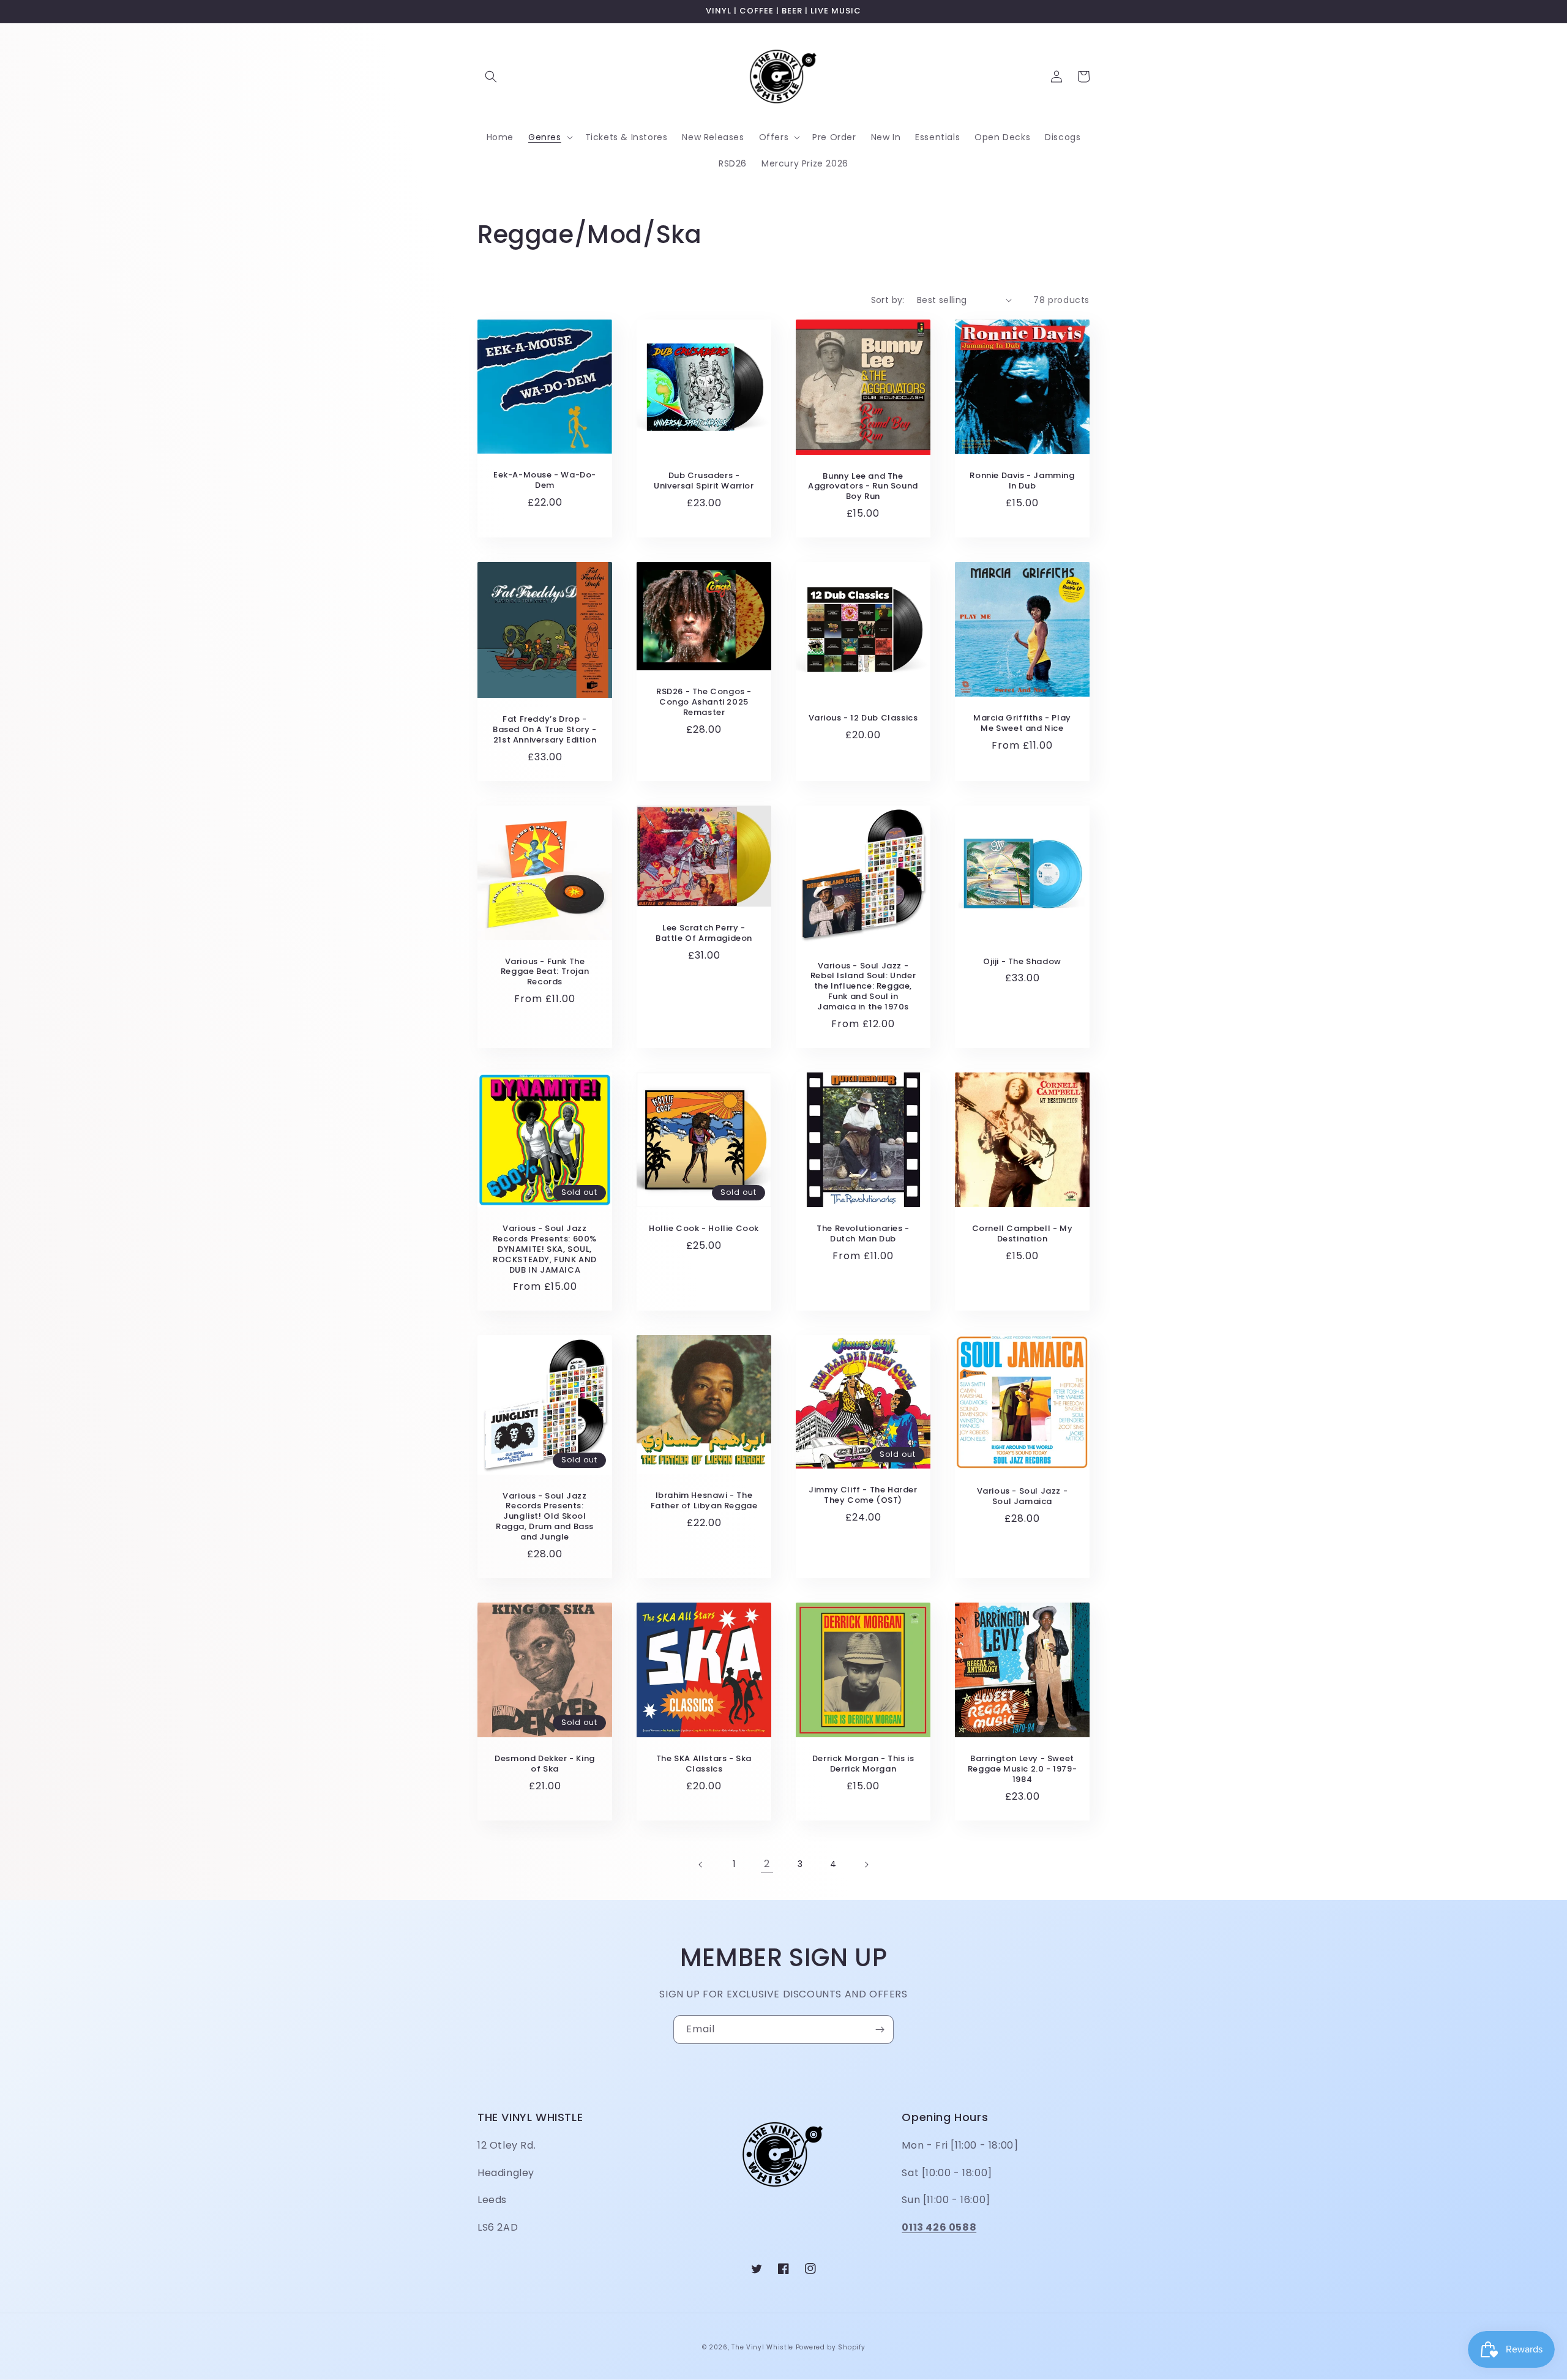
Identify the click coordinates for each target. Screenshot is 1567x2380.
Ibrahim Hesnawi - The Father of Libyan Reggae (704, 1501)
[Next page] (866, 1865)
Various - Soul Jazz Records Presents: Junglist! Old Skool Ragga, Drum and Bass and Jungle (545, 1517)
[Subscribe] (880, 2030)
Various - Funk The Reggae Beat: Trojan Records (545, 972)
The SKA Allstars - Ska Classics (704, 1764)
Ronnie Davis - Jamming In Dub (1022, 481)
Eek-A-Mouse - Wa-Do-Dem (545, 481)
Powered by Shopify (831, 2347)
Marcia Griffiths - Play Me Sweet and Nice (1022, 724)
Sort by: (888, 300)
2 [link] (767, 1864)
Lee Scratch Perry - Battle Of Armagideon (704, 934)
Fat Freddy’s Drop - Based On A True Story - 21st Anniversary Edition (545, 730)
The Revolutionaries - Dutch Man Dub (863, 1234)
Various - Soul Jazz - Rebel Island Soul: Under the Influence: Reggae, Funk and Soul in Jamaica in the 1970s (863, 987)
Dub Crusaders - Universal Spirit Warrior (704, 481)
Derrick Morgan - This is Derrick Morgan (863, 1764)
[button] (491, 77)
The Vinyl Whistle (762, 2347)
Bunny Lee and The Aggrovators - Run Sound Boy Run (863, 487)
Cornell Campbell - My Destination (1023, 1234)
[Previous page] (701, 1865)
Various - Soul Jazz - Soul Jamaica (1023, 1497)
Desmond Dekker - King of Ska (545, 1764)
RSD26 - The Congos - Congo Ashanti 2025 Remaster (704, 702)
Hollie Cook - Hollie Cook (704, 1229)
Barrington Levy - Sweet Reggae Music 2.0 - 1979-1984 (1022, 1769)
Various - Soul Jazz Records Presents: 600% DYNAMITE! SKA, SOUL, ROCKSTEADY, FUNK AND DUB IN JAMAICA (545, 1249)
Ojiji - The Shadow (1022, 962)
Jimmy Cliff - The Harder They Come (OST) (863, 1495)
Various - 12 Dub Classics (863, 718)
